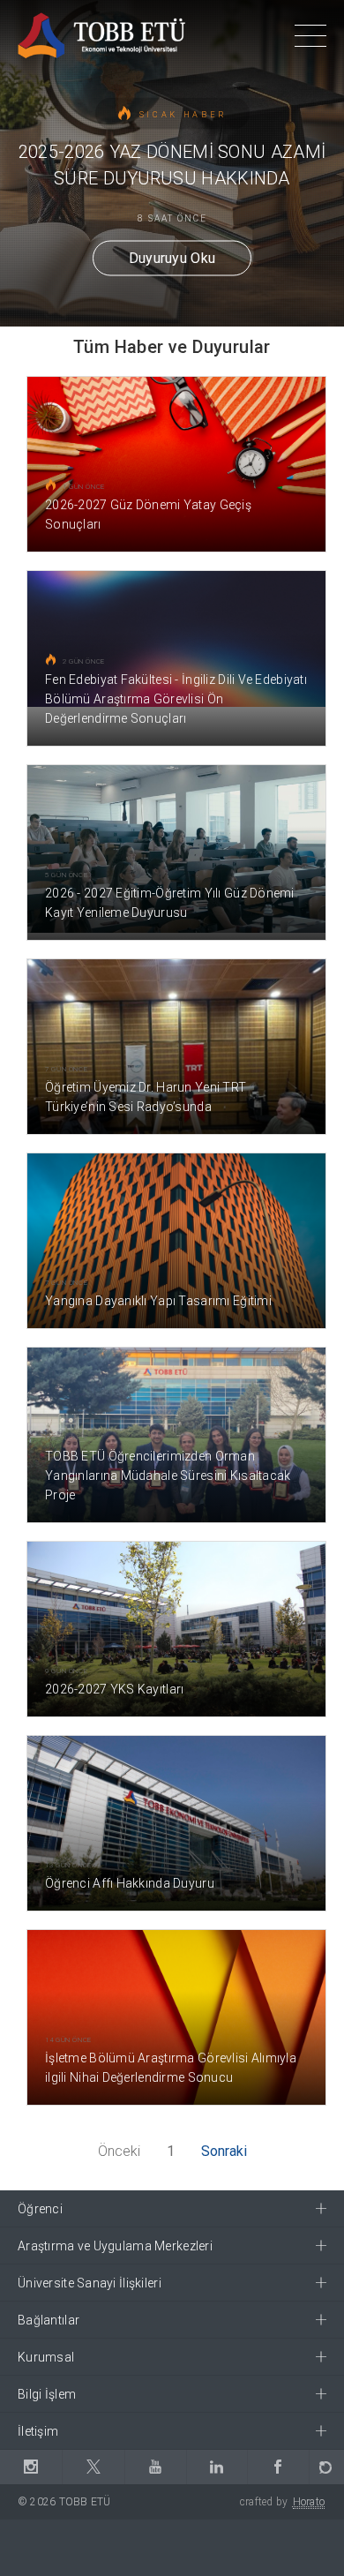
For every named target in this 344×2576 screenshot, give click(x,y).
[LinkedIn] (216, 2467)
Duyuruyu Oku (172, 257)
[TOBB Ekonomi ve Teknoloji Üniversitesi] (101, 35)
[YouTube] (155, 2467)
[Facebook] (278, 2467)
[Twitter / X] (93, 2467)
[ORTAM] (326, 2467)
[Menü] (310, 39)
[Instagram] (31, 2467)
